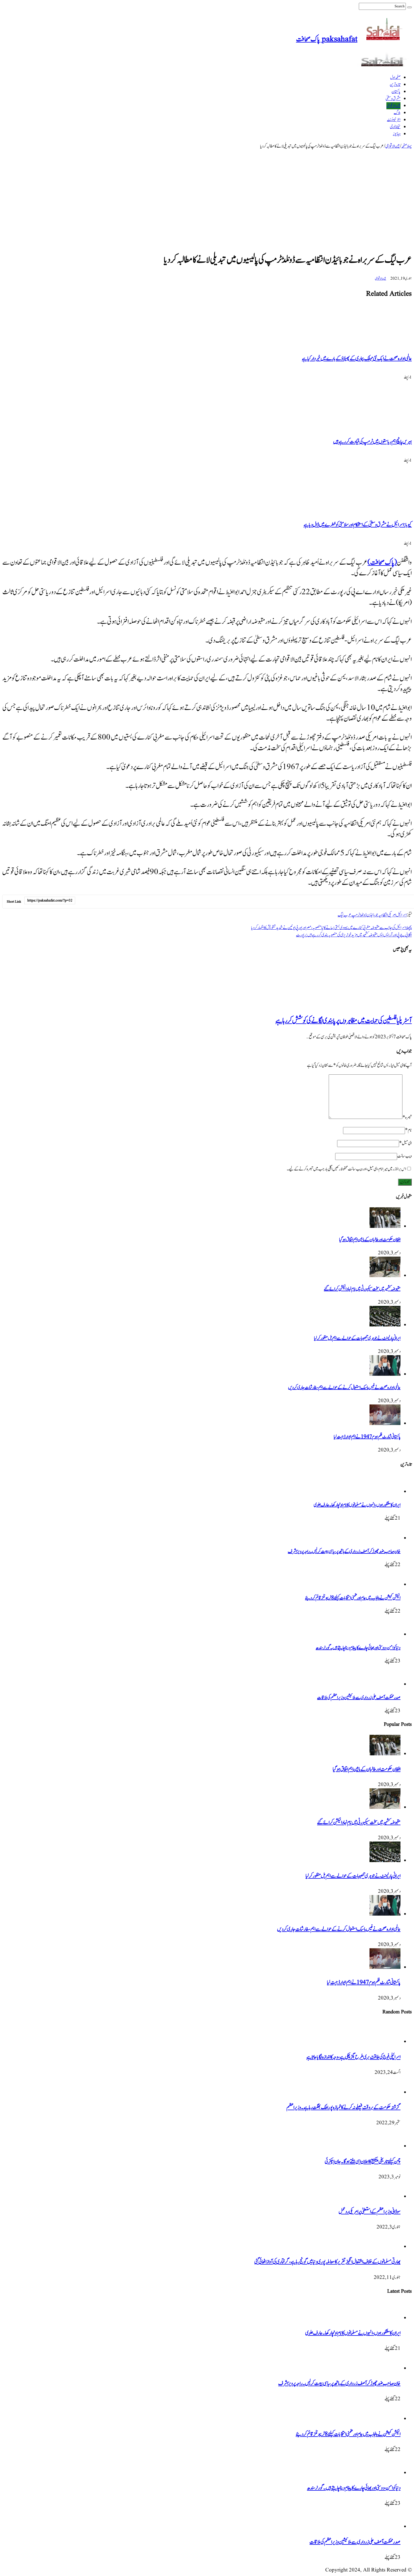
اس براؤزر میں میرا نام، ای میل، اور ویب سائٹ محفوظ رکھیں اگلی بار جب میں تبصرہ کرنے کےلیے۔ (346, 1169)
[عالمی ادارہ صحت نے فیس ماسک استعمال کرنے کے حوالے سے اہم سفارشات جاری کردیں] (385, 1374)
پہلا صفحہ (407, 146)
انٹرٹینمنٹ (394, 120)
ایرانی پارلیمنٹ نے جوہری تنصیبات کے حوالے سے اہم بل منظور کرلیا (357, 1338)
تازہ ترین (395, 85)
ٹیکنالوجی (395, 127)
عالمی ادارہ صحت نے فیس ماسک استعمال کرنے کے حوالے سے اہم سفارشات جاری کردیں (344, 1388)
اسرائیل (401, 915)
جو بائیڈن (372, 915)
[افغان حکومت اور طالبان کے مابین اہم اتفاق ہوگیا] (385, 1226)
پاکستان (396, 92)
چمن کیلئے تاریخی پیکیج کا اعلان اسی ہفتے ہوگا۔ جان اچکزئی (363, 2162)
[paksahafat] (384, 65)
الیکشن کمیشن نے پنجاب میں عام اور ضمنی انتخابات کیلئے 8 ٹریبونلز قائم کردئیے (353, 1598)
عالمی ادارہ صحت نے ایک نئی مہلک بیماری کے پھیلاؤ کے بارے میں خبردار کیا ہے (357, 359)
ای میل (405, 1143)
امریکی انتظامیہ (387, 915)
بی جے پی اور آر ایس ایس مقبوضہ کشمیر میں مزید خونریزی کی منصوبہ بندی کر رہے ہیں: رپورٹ (354, 935)
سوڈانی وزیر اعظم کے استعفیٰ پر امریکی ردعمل (370, 2212)
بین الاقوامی (393, 106)
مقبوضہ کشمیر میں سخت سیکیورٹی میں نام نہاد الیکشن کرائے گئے (362, 1289)
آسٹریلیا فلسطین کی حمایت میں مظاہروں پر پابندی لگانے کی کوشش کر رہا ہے (344, 1021)
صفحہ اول (395, 78)
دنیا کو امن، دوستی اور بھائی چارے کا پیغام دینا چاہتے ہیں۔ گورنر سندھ (358, 1648)
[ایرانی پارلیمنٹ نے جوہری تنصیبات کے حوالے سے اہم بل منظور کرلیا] (385, 1325)
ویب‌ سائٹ (404, 1156)
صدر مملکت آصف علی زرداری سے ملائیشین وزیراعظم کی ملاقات (359, 1698)
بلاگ (397, 113)
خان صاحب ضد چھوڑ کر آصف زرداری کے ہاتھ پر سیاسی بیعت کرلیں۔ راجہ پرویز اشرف (344, 1551)
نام (408, 1130)
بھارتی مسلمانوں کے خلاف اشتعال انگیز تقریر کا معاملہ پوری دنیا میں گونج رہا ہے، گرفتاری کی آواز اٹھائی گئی (327, 2262)
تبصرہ (407, 1117)
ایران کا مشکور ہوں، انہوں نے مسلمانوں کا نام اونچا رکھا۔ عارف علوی (357, 1505)
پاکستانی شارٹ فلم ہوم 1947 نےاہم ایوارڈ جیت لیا (367, 1437)
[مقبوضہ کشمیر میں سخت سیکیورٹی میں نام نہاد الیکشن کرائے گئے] (385, 1276)
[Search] (409, 7)
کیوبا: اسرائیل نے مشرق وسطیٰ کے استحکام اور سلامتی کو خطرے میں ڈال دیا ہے (358, 525)
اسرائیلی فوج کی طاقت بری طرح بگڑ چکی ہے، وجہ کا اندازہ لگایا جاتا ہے (353, 2057)
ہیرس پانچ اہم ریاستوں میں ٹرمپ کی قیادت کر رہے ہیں (372, 442)
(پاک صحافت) (382, 563)
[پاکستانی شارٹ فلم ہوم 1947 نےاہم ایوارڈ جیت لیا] (385, 1424)
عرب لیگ (345, 915)
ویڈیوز (397, 134)
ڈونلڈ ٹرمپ (359, 915)
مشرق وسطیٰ (393, 99)
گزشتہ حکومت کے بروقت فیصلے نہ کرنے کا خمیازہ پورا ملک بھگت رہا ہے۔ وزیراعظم (343, 2108)
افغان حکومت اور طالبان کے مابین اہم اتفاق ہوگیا (370, 1240)
